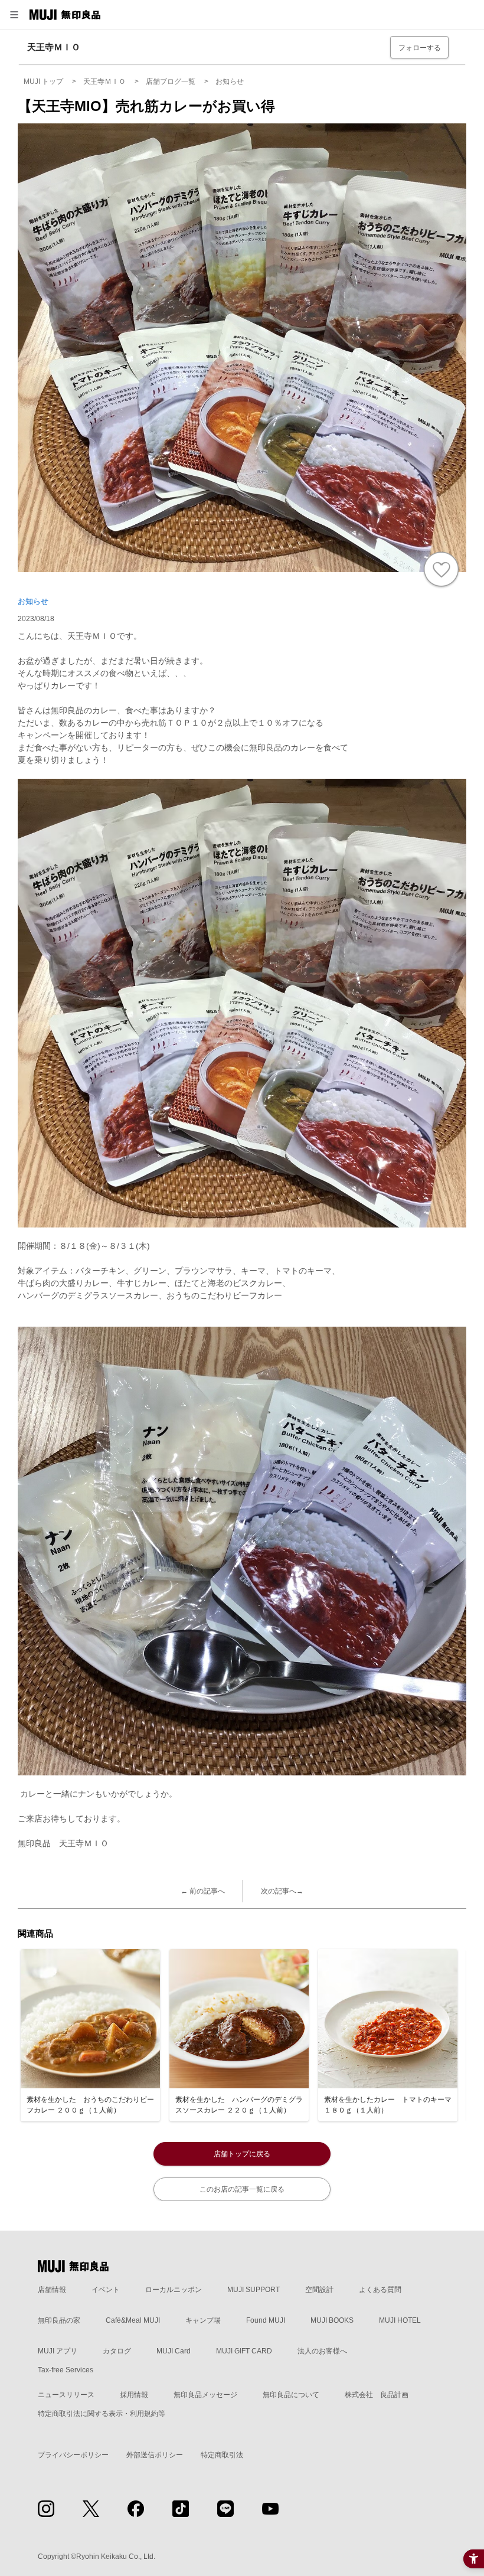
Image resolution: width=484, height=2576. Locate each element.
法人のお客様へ (322, 2351)
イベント (106, 2290)
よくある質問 (380, 2290)
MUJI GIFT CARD (244, 2351)
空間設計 (319, 2290)
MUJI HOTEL (400, 2320)
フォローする (420, 48)
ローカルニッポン (174, 2290)
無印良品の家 (59, 2320)
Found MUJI (266, 2320)
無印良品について (291, 2395)
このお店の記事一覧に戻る (242, 2189)
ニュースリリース (66, 2395)
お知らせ (33, 601)
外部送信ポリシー (155, 2455)
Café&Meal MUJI (133, 2320)
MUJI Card (174, 2351)
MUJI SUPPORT (254, 2290)
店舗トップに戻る (242, 2154)
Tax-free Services (66, 2370)
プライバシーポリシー (73, 2455)
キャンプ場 (203, 2320)
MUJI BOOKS (332, 2320)
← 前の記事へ (203, 1891)
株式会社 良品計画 (377, 2395)
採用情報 (134, 2395)
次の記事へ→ (282, 1891)
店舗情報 (52, 2290)
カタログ (117, 2351)
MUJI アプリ (58, 2351)
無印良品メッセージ (205, 2395)
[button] (14, 15)
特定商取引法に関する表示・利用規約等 (102, 2414)
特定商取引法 (222, 2455)
